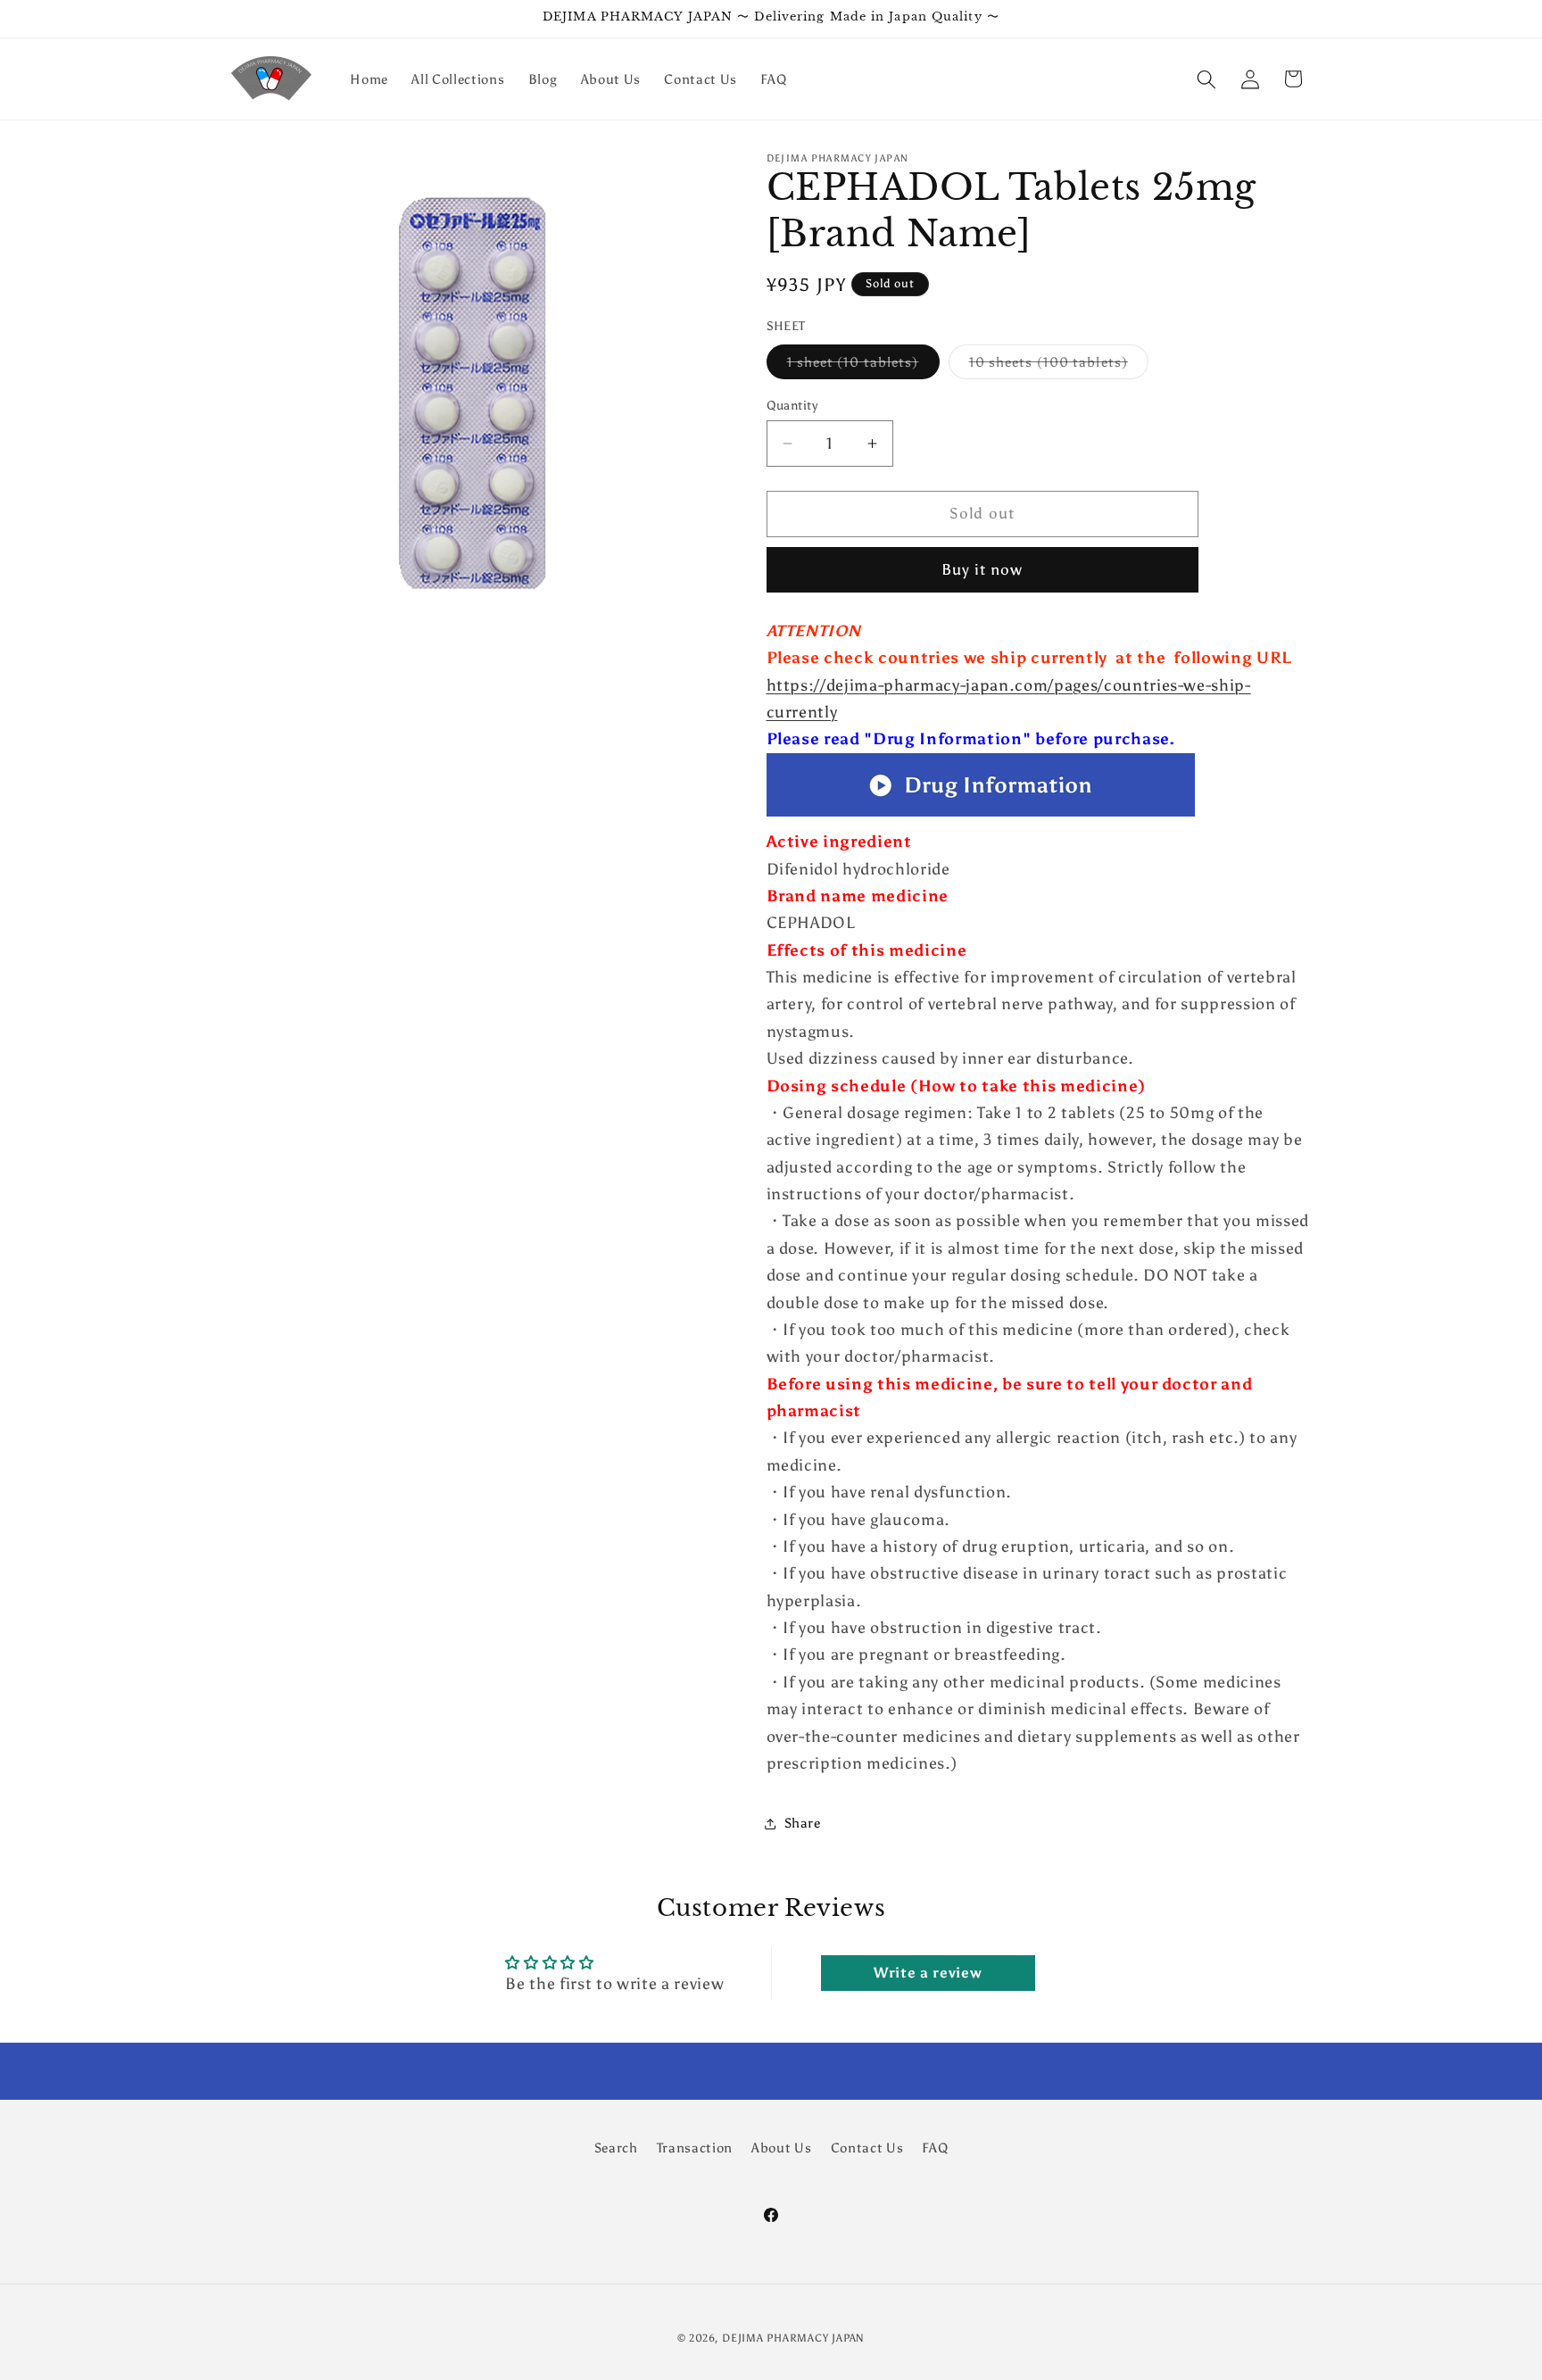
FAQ (935, 2148)
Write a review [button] (928, 1973)
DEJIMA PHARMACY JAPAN (793, 2338)
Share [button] (803, 1823)
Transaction (695, 2148)
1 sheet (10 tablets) (863, 366)
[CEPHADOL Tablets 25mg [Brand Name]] (981, 815)
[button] (1206, 79)
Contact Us (867, 2148)
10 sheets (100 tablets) (1059, 366)
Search (616, 2148)
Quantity (792, 405)
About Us (781, 2148)
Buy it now (982, 570)
